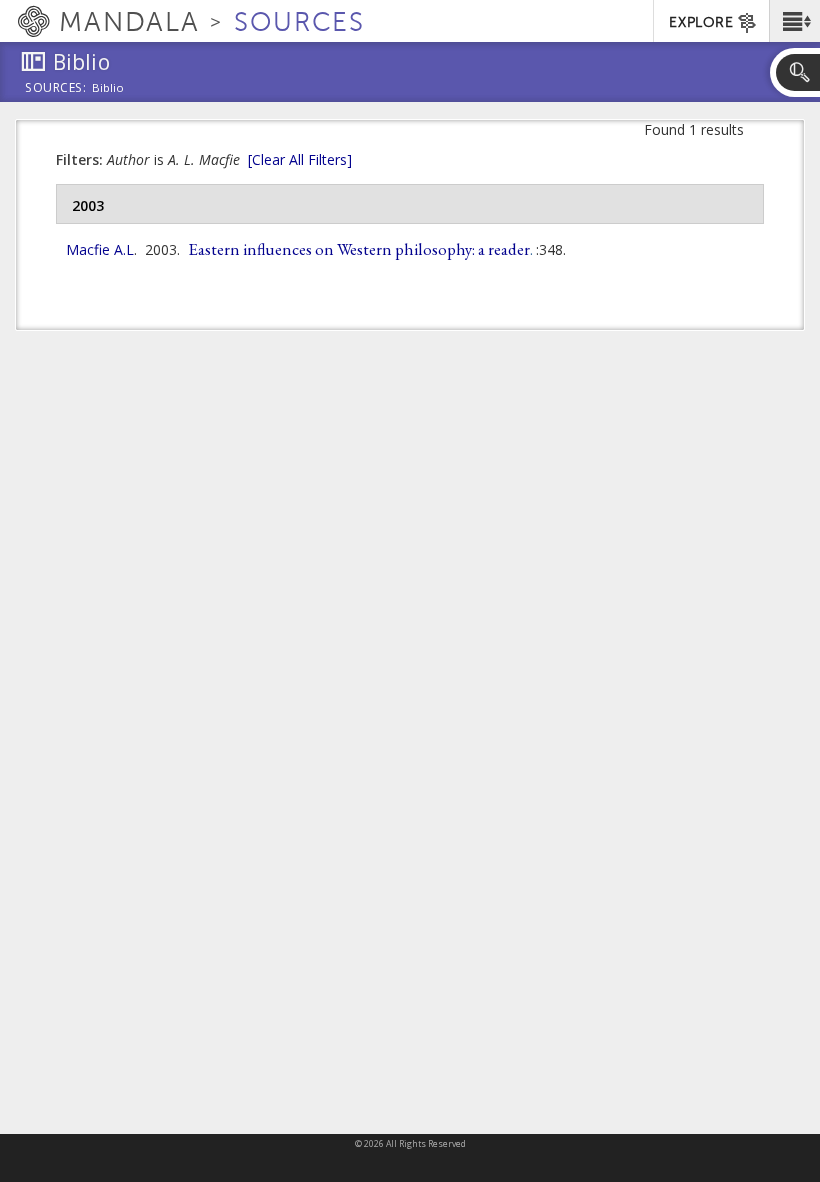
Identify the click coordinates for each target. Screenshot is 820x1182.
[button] (794, 21)
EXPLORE (701, 22)
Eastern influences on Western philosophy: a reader (359, 249)
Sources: (56, 89)
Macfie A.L (100, 249)
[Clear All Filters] (300, 159)
